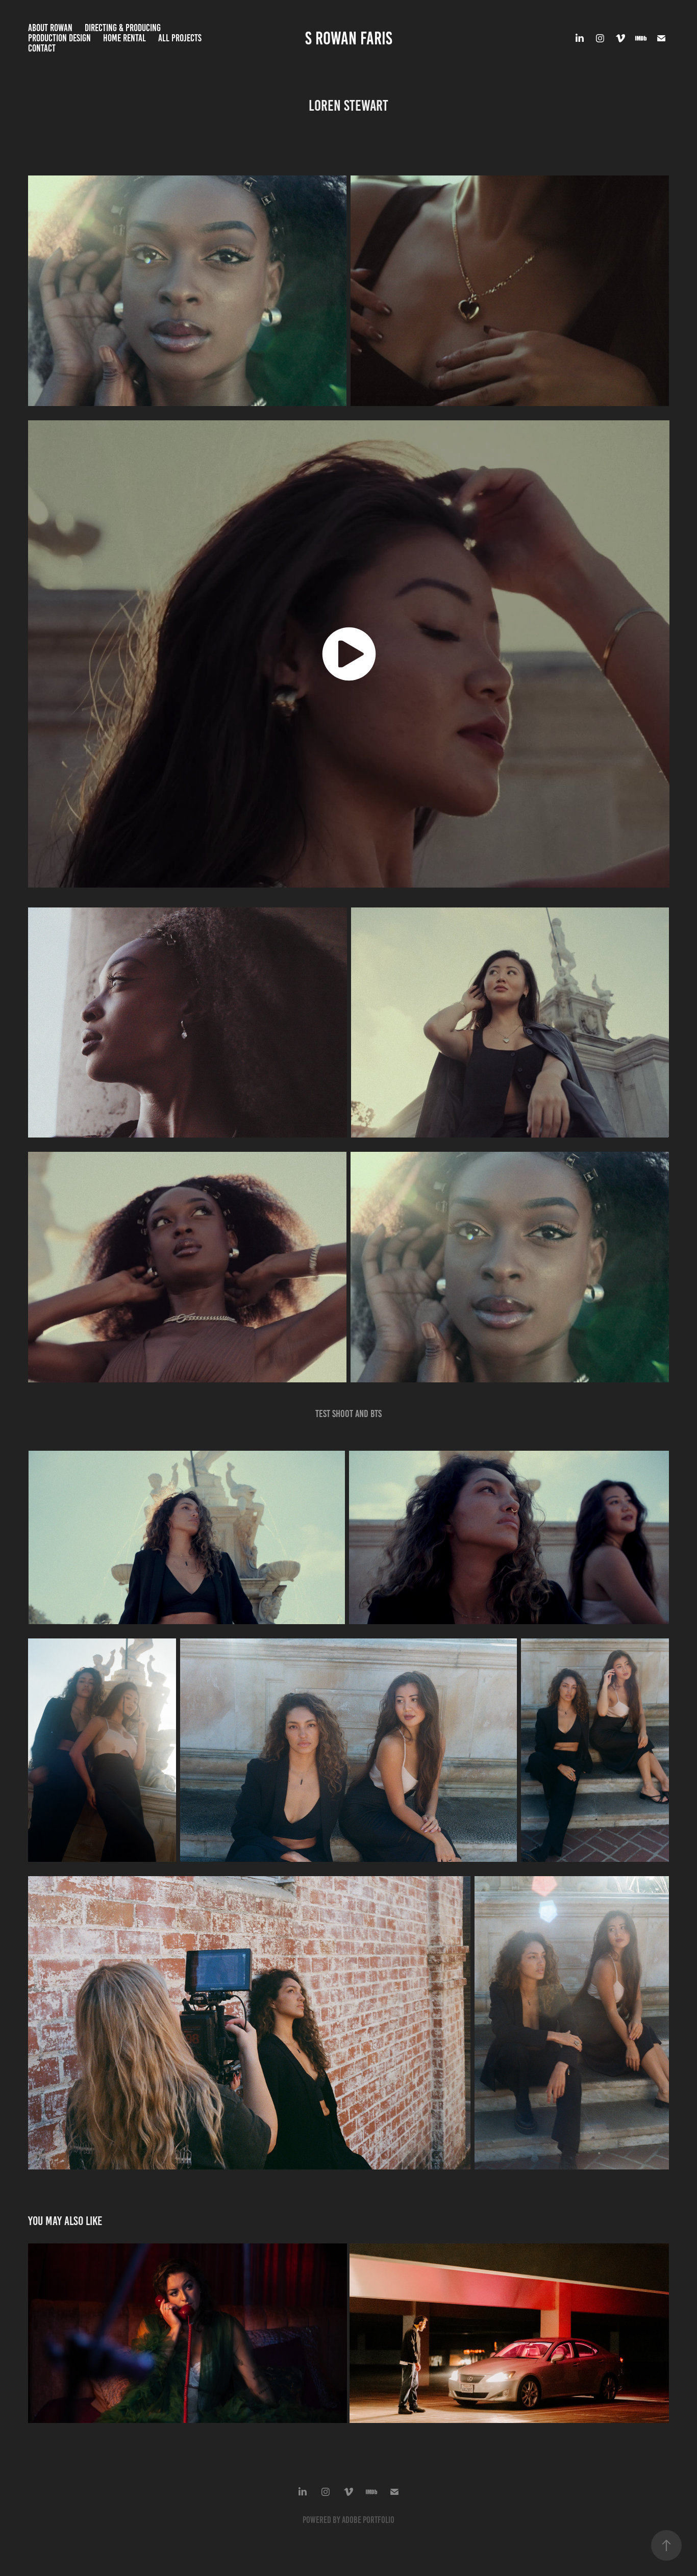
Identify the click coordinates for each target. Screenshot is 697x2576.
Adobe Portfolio (368, 2520)
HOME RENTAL (125, 38)
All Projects (180, 38)
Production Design (59, 38)
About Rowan (50, 28)
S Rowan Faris (349, 38)
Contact (42, 48)
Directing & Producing (123, 28)
